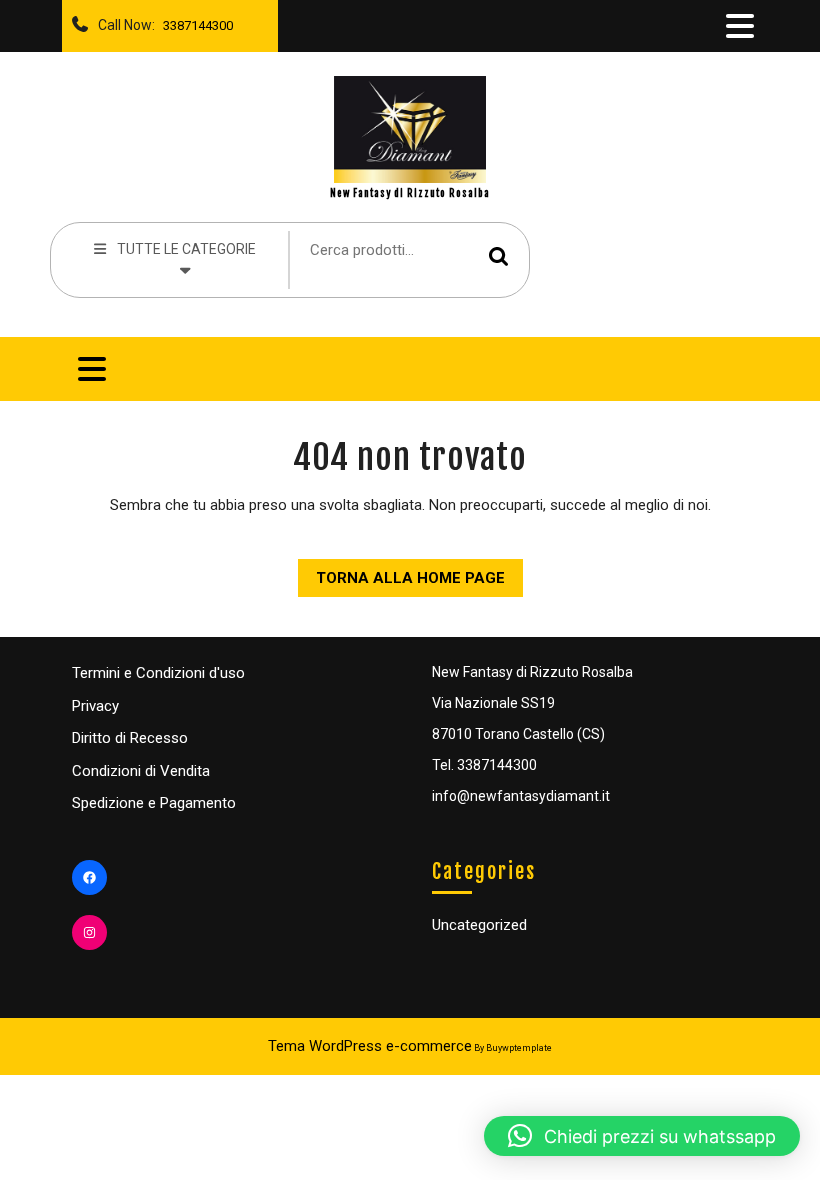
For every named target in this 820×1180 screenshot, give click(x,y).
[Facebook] (89, 877)
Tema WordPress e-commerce (370, 1046)
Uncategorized (479, 925)
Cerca (499, 256)
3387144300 (194, 20)
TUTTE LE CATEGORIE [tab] (186, 249)
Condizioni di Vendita (141, 771)
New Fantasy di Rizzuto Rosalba (410, 193)
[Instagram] (89, 932)
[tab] (738, 26)
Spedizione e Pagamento (154, 803)
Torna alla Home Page (401, 573)
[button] (642, 1136)
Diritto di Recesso (130, 738)
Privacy (95, 706)
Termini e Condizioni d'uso (158, 673)
